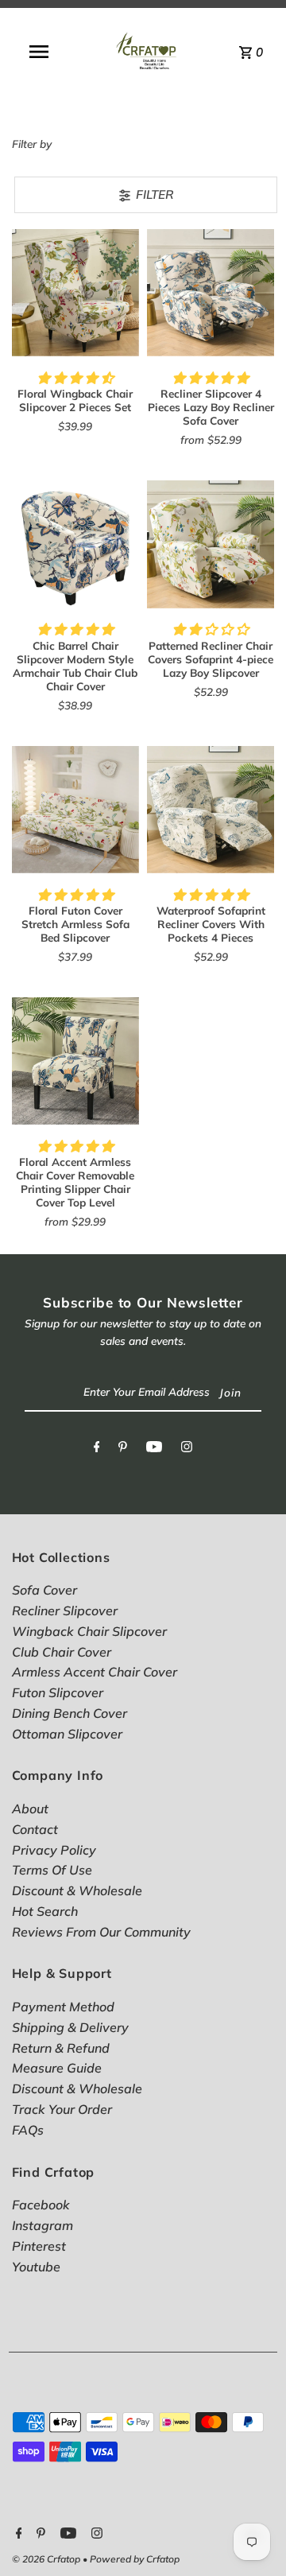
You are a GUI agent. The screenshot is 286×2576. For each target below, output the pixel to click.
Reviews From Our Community (101, 1932)
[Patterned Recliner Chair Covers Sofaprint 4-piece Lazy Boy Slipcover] (211, 544)
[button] (75, 378)
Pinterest (39, 2246)
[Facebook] (97, 1450)
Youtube (36, 2267)
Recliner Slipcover (65, 1610)
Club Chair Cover (62, 1652)
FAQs (28, 2130)
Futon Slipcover (58, 1692)
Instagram (43, 2225)
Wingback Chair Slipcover (89, 1631)
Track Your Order (62, 2109)
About (30, 1809)
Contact (35, 1829)
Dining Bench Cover (70, 1713)
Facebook (41, 2205)
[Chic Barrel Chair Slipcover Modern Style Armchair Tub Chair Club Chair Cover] (75, 544)
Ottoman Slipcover (67, 1734)
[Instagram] (187, 1450)
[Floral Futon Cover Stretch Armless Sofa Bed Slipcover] (75, 810)
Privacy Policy (54, 1850)
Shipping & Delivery (70, 2027)
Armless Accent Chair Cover (95, 1672)
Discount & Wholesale (77, 1890)
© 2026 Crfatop (47, 2559)
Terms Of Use (52, 1870)
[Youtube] (154, 1450)
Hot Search (45, 1911)
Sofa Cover (44, 1590)
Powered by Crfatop (135, 2559)
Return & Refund (61, 2048)
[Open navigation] (39, 52)
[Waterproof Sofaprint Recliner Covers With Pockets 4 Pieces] (211, 810)
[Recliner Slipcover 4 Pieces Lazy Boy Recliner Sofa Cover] (211, 293)
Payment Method (63, 2007)
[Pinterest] (123, 1450)
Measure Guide (57, 2068)
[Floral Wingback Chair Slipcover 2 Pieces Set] (75, 293)
